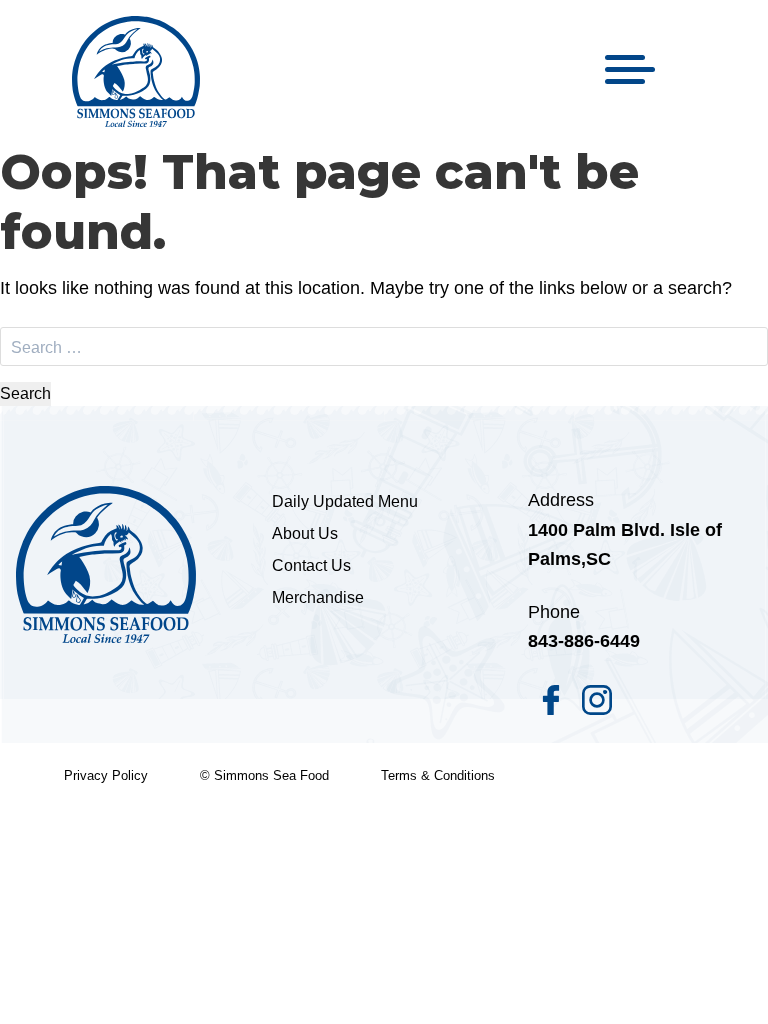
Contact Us (311, 565)
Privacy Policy (106, 775)
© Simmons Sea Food (264, 775)
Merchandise (318, 597)
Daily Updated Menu (345, 501)
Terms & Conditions (438, 775)
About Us (305, 533)
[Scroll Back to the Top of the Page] (720, 976)
